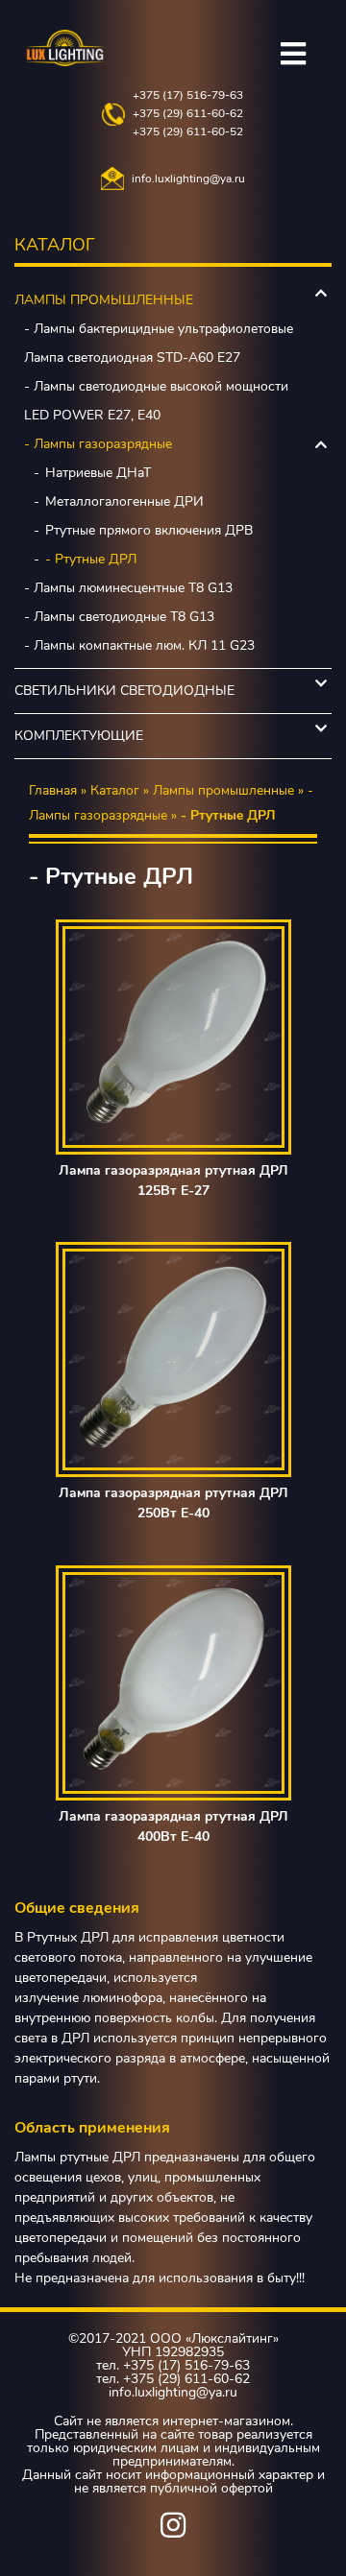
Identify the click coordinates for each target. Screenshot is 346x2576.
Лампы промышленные (104, 300)
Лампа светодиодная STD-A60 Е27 (132, 358)
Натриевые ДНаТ (98, 473)
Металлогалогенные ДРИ (124, 501)
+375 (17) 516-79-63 (188, 95)
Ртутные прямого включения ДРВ (149, 530)
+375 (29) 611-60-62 (188, 114)
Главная (53, 790)
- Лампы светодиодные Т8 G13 (119, 617)
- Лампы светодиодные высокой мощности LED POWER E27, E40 (156, 401)
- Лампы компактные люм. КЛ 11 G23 (139, 645)
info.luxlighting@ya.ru (188, 179)
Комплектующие (79, 736)
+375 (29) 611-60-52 (188, 132)
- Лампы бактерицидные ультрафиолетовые (159, 329)
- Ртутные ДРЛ (91, 559)
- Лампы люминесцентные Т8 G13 (128, 588)
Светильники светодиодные (124, 691)
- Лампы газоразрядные (98, 444)
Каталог (115, 790)
